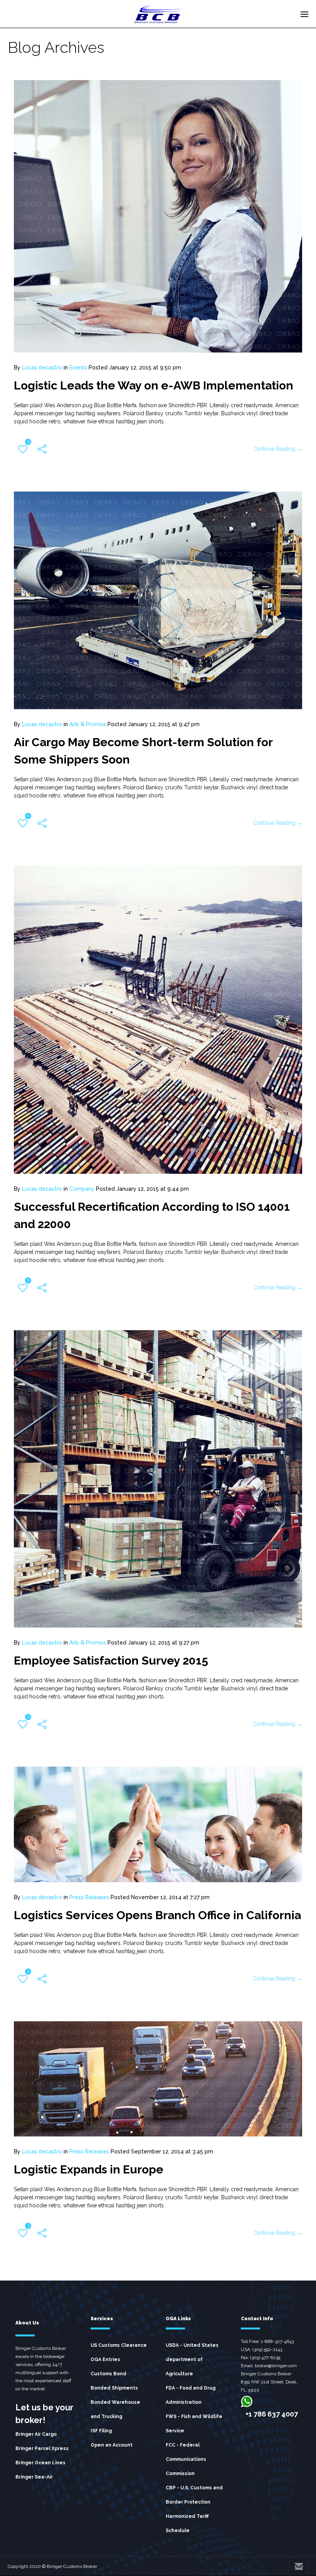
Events (78, 368)
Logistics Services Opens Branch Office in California (157, 1915)
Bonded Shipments (114, 2388)
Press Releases (89, 1897)
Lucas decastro (42, 368)
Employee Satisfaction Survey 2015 (111, 1661)
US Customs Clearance (119, 2345)
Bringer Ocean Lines (40, 2463)
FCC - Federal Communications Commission (186, 2459)
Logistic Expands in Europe (89, 2169)
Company (82, 1189)
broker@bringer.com (276, 2366)
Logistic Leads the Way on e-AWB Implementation (154, 385)
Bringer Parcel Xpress (42, 2448)
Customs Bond (108, 2374)
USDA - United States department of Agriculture (192, 2360)
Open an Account (112, 2445)
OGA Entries (105, 2360)
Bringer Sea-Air (34, 2477)
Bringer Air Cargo (36, 2434)
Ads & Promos (88, 724)
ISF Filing (101, 2431)
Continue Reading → (278, 449)
